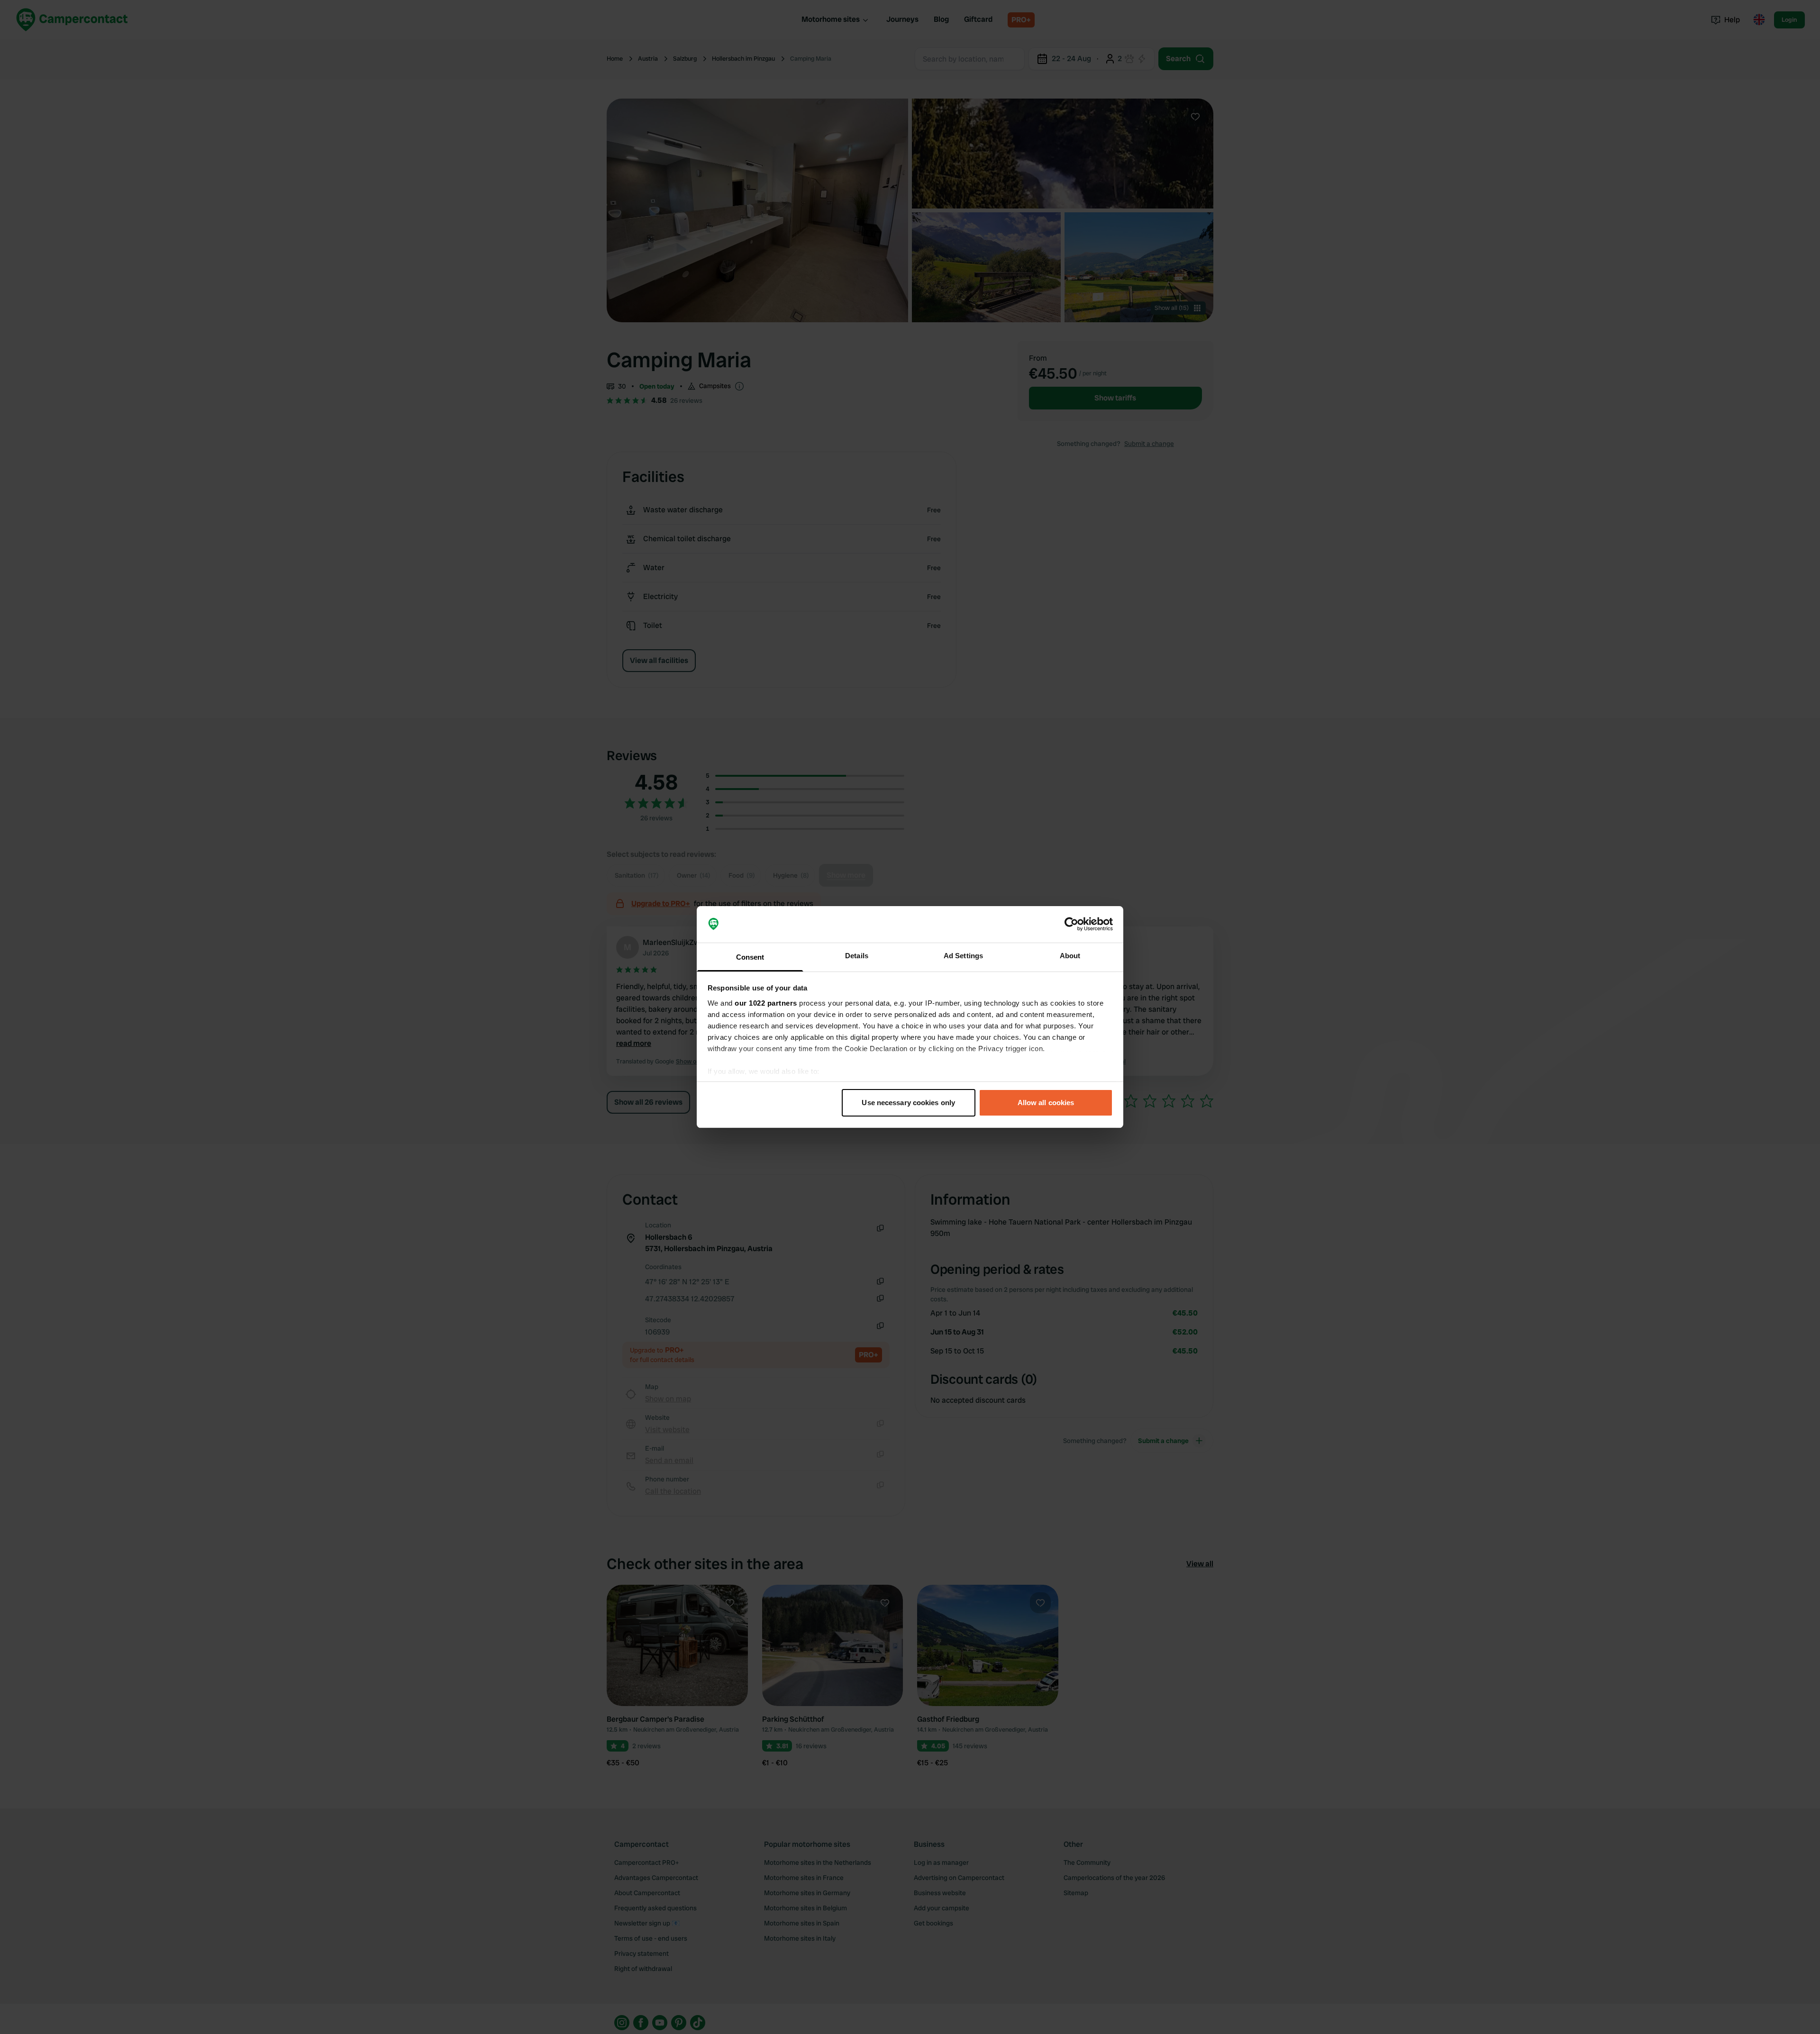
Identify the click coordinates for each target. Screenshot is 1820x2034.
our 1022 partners (766, 1003)
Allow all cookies (1046, 1103)
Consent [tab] (750, 957)
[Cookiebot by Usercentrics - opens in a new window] (1071, 925)
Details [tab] (857, 956)
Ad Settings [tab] (963, 956)
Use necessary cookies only (908, 1103)
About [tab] (1070, 956)
